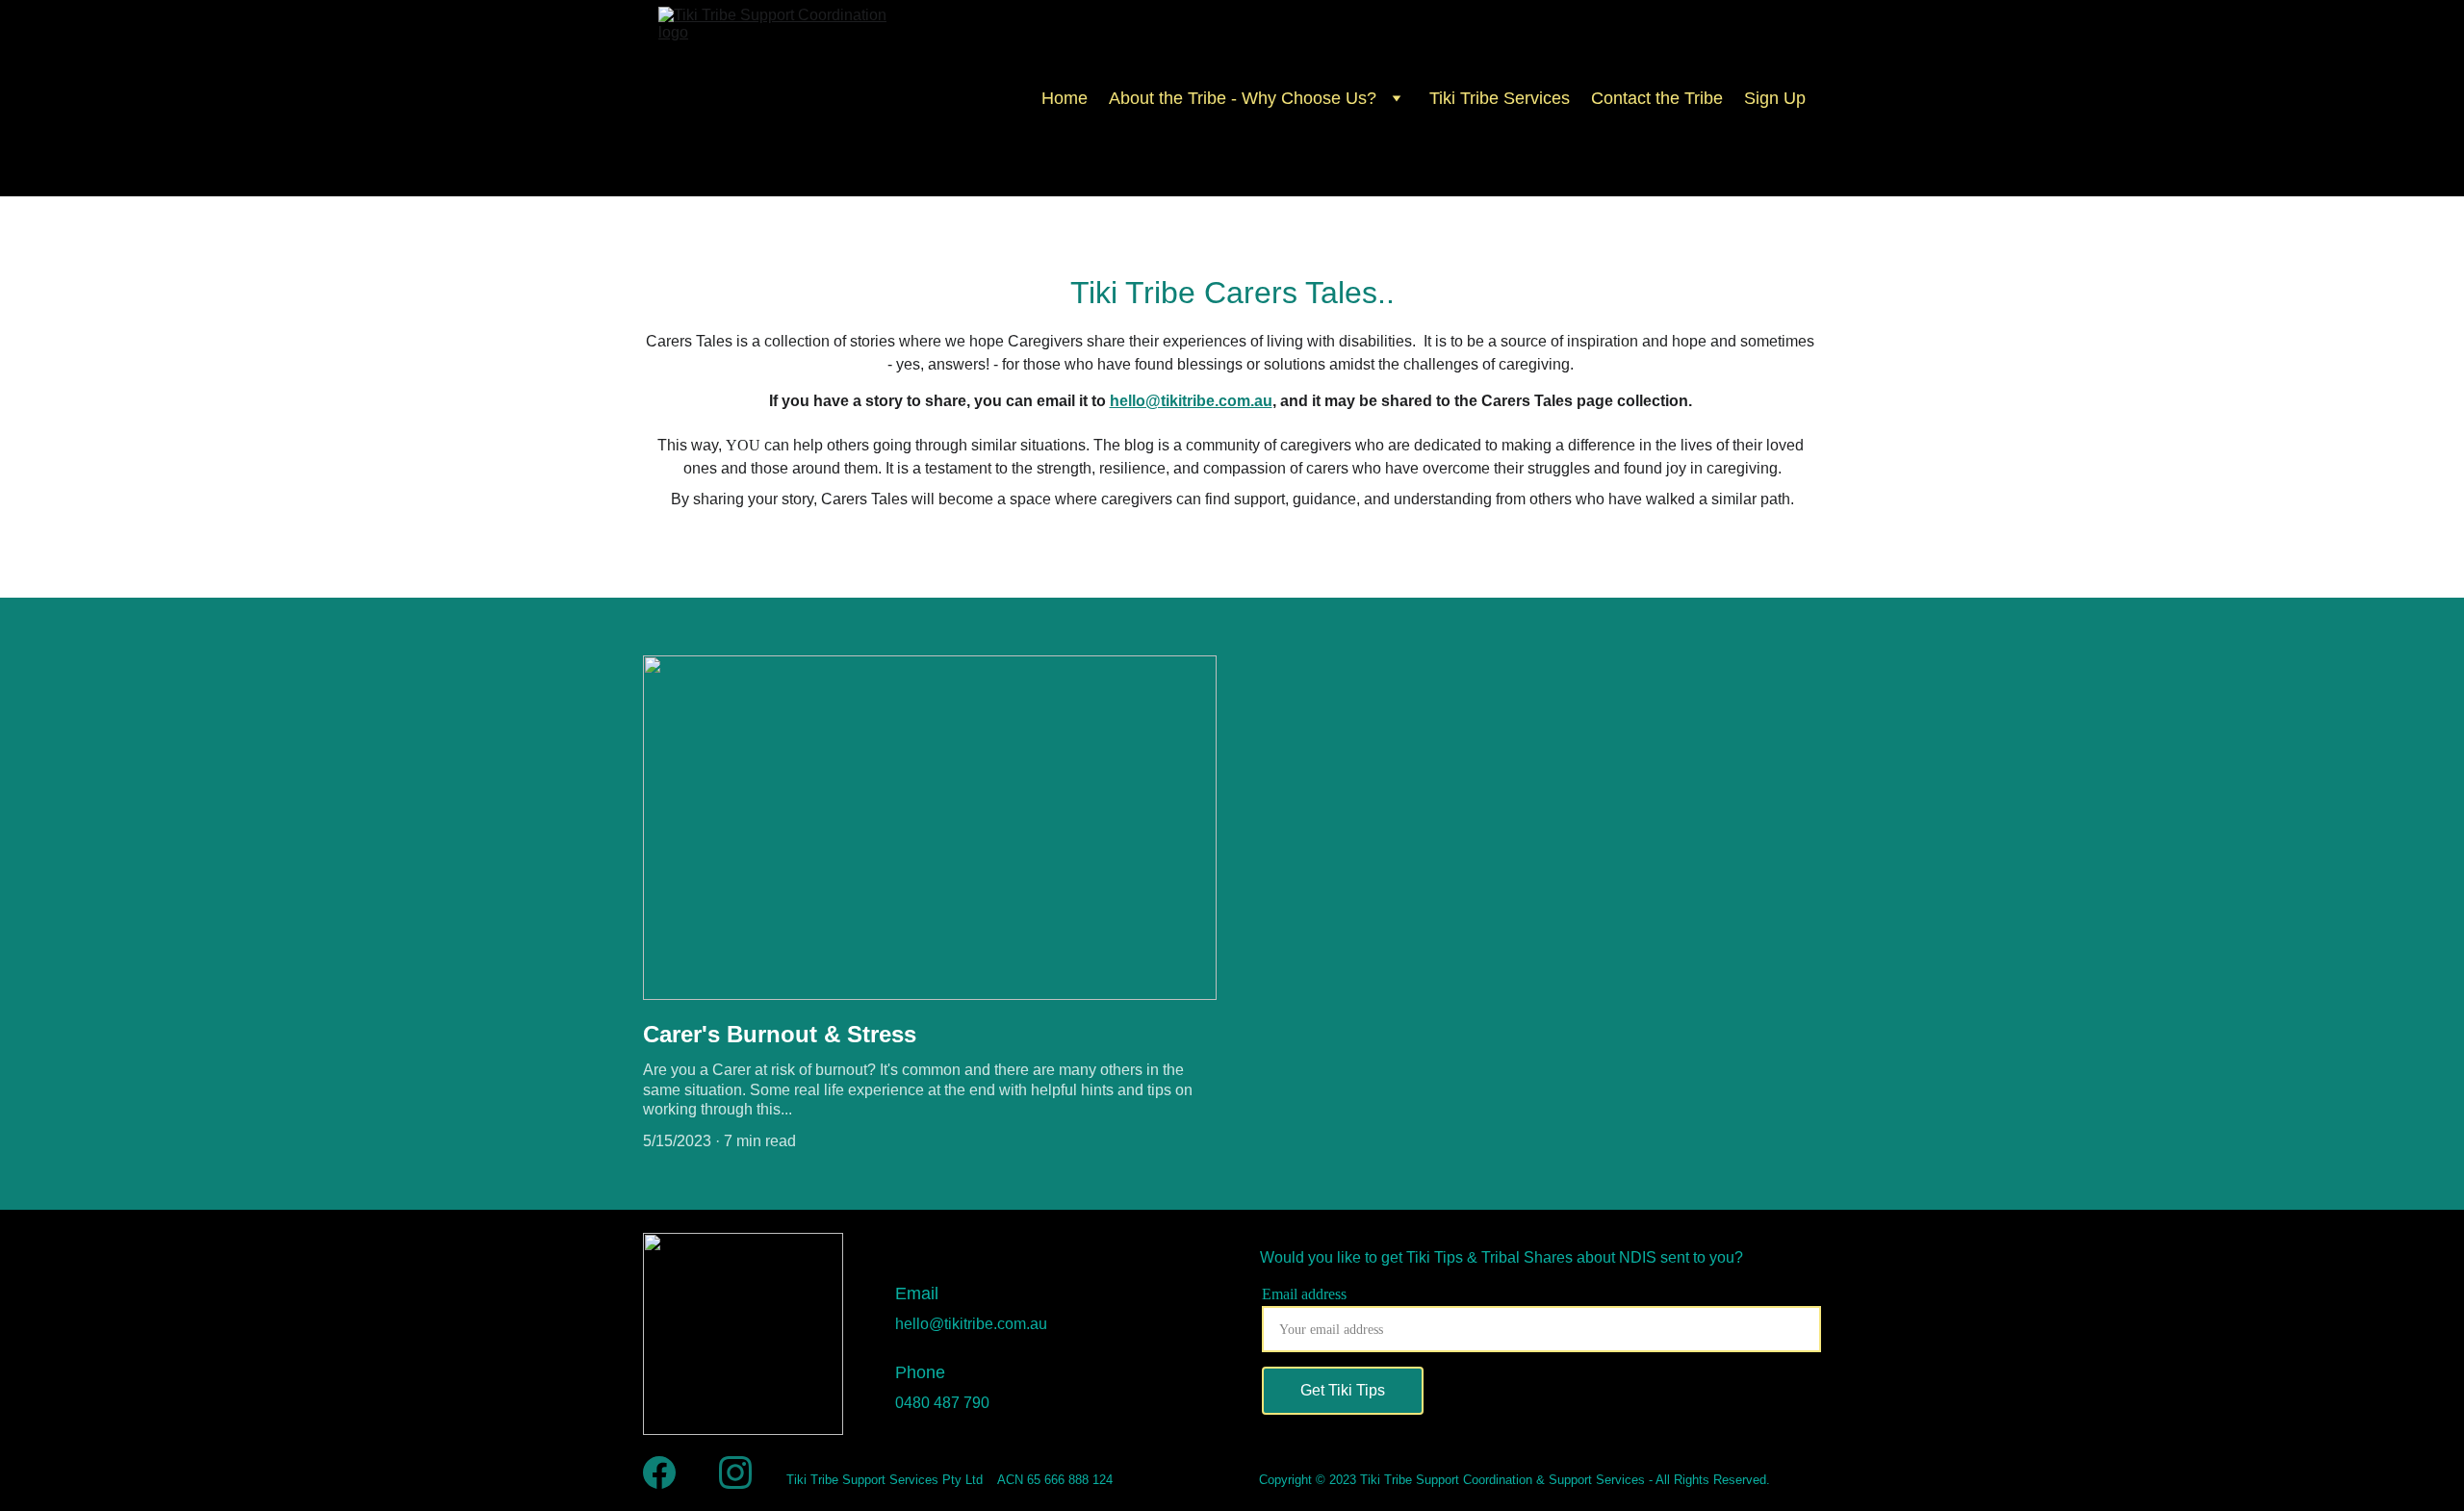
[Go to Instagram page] (735, 1473)
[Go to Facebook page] (659, 1473)
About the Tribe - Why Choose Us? (1243, 98)
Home (1065, 98)
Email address (1304, 1294)
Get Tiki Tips (1343, 1390)
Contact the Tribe (1657, 98)
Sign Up (1775, 98)
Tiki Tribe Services (1500, 98)
